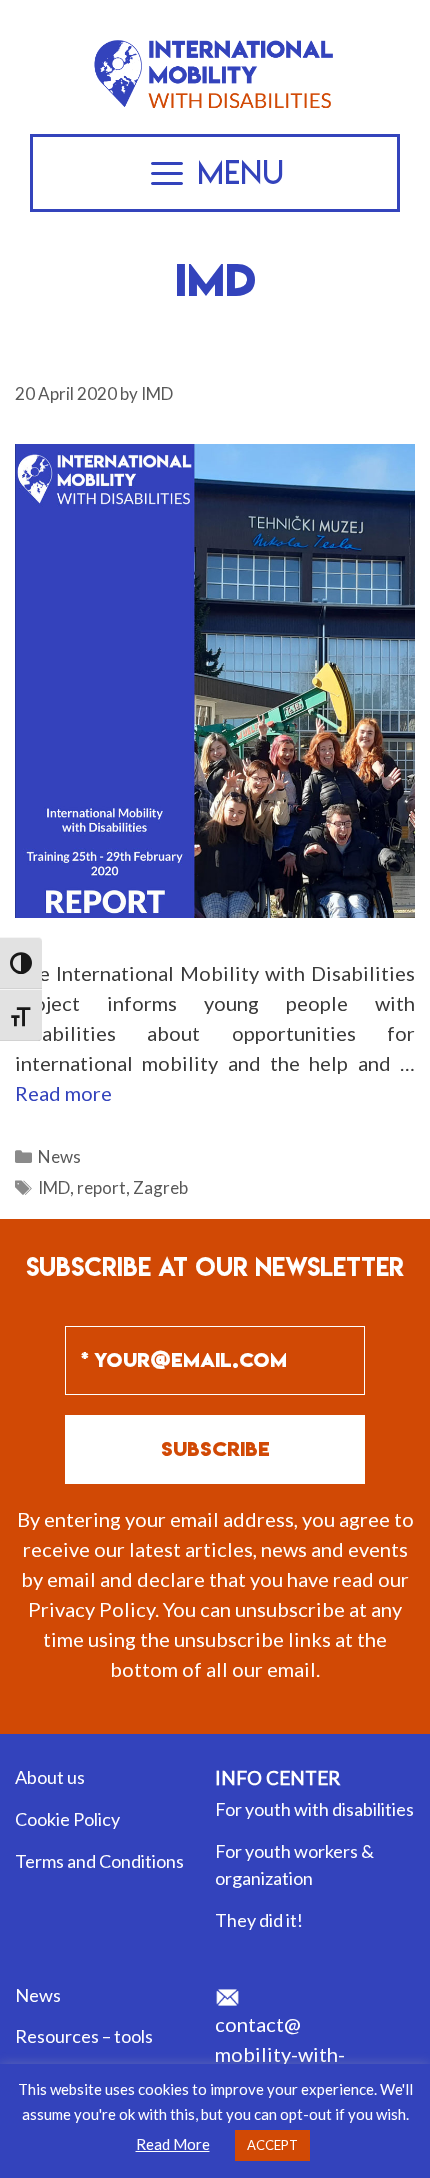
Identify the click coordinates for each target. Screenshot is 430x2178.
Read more (63, 1093)
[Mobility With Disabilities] (215, 42)
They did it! (259, 1920)
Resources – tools (84, 2036)
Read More (173, 2144)
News (59, 1156)
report (101, 1187)
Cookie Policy (67, 1819)
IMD (54, 1187)
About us (50, 1777)
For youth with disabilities (314, 1809)
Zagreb (160, 1187)
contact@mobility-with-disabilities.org (283, 2054)
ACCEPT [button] (272, 2145)
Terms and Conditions (99, 1861)
